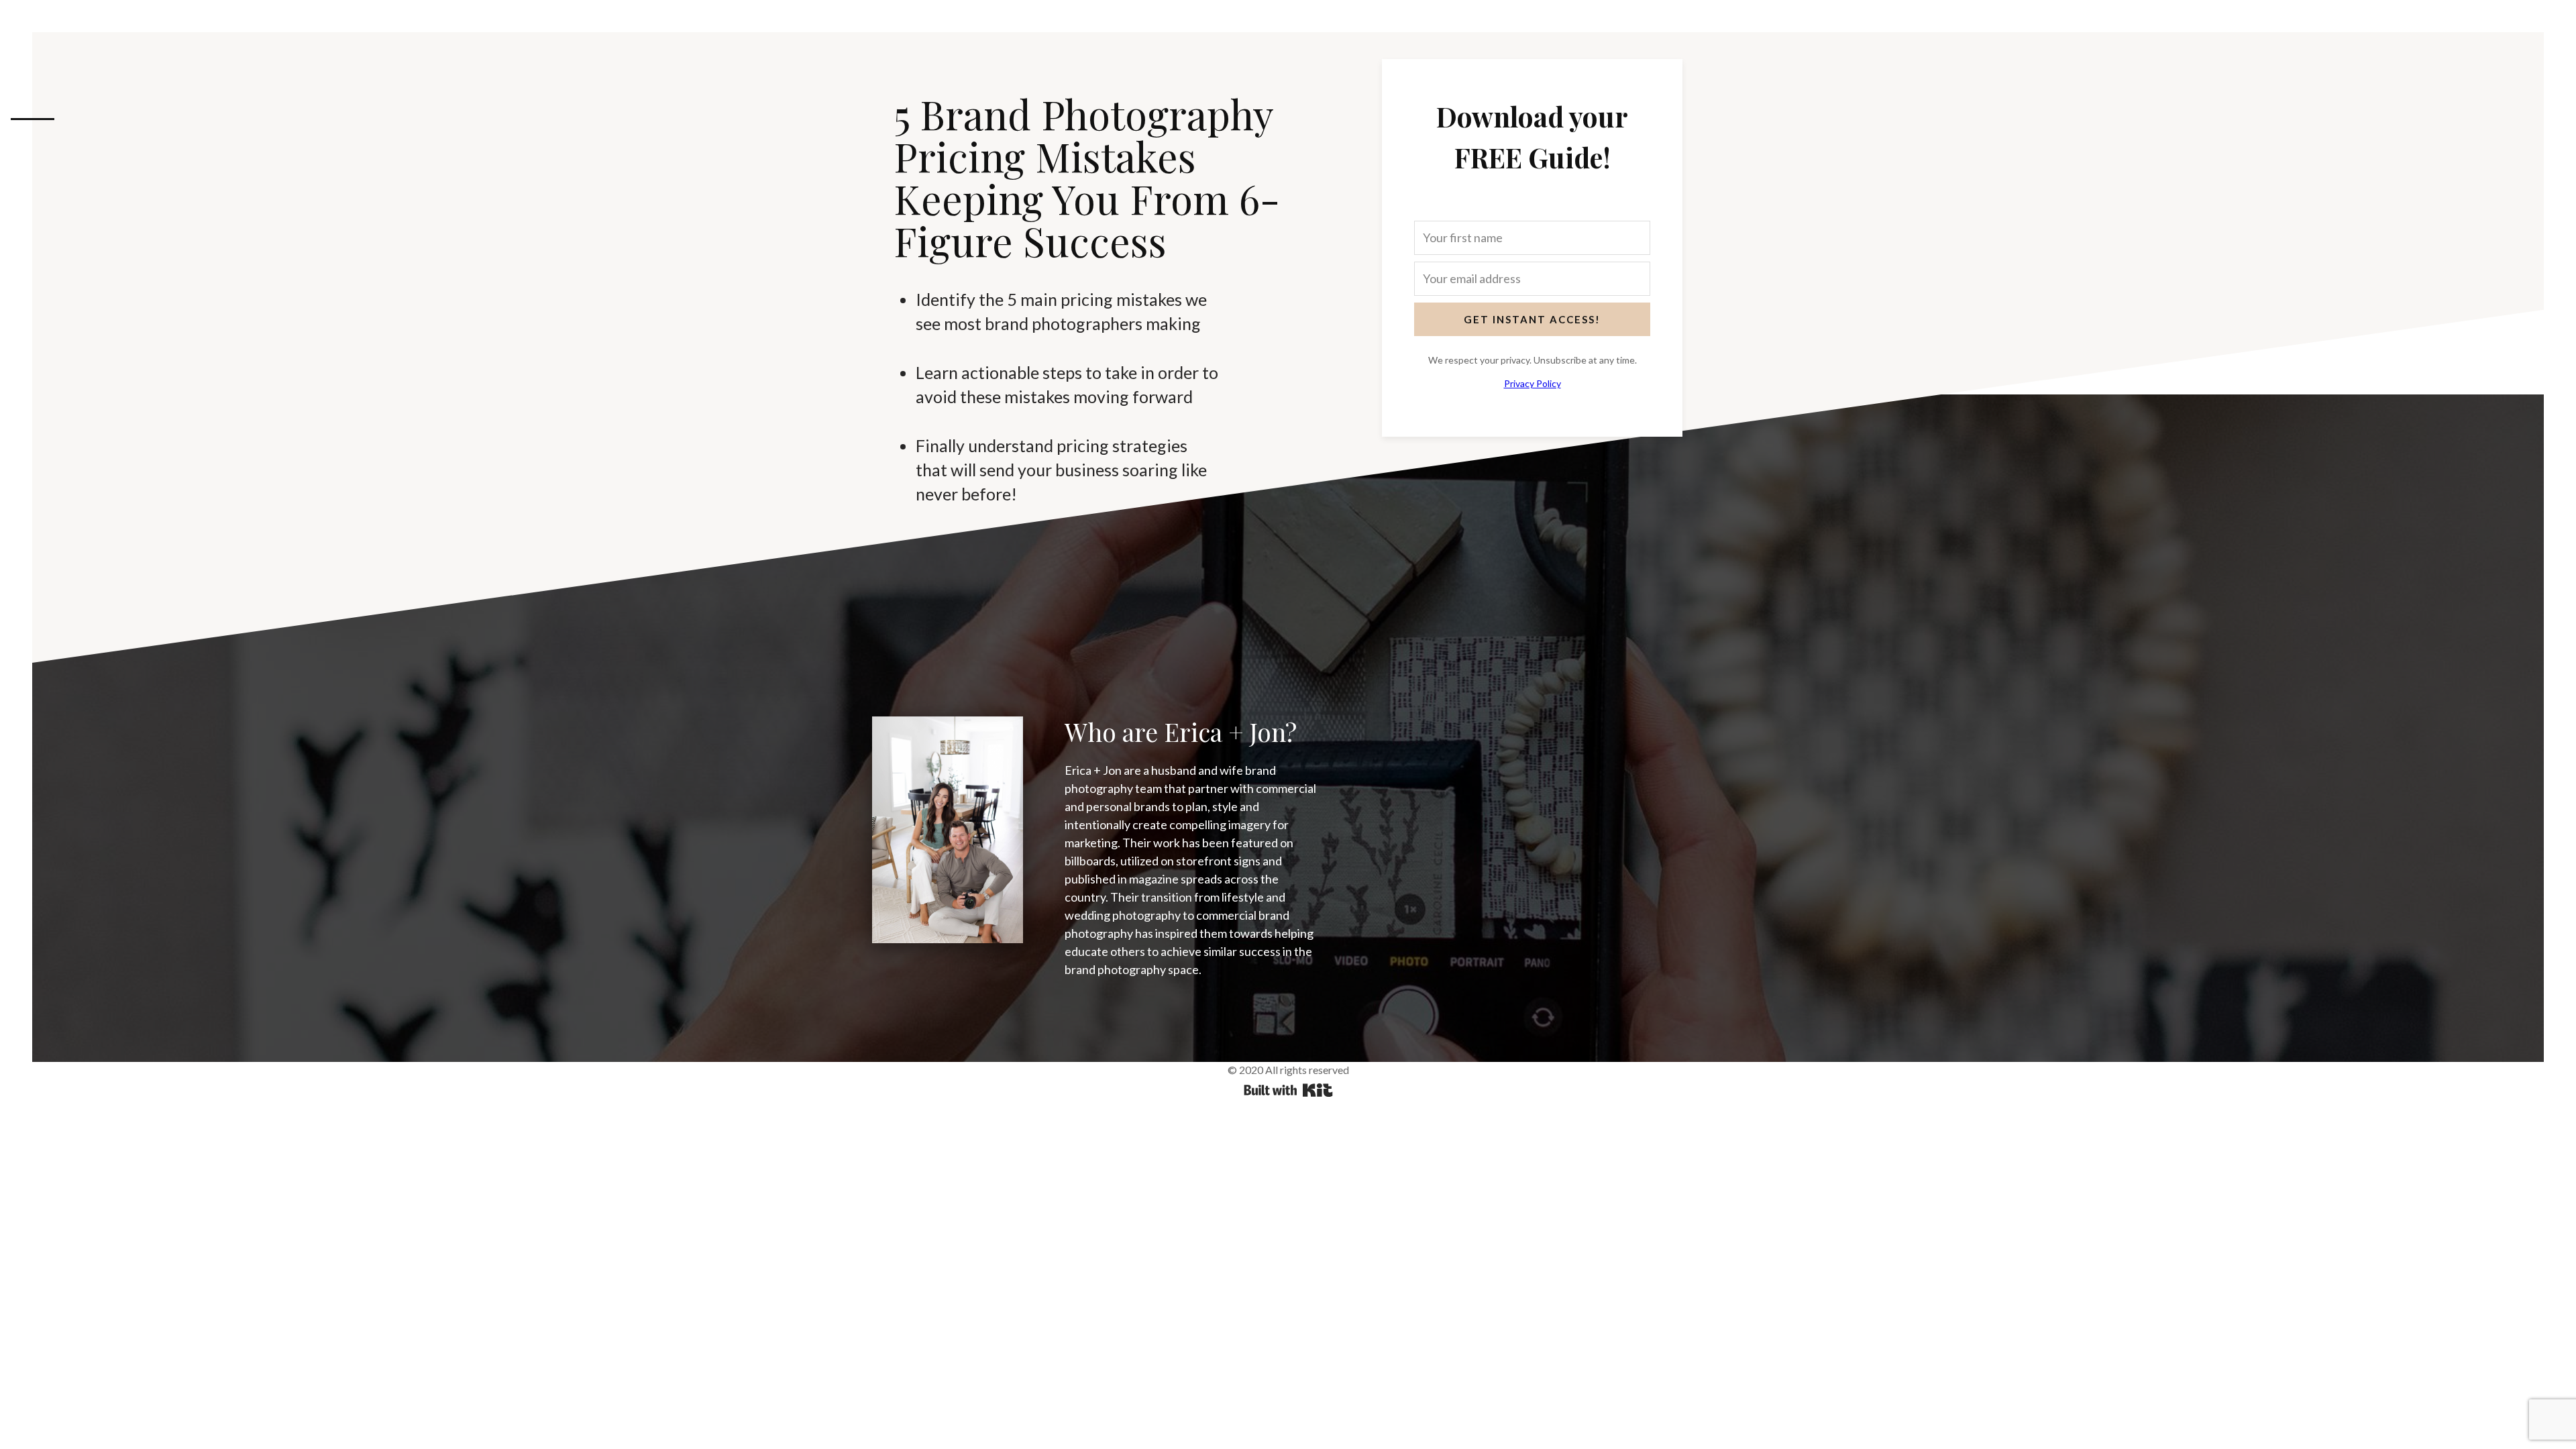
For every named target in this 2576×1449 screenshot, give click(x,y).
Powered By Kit (1288, 1090)
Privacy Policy (1533, 383)
